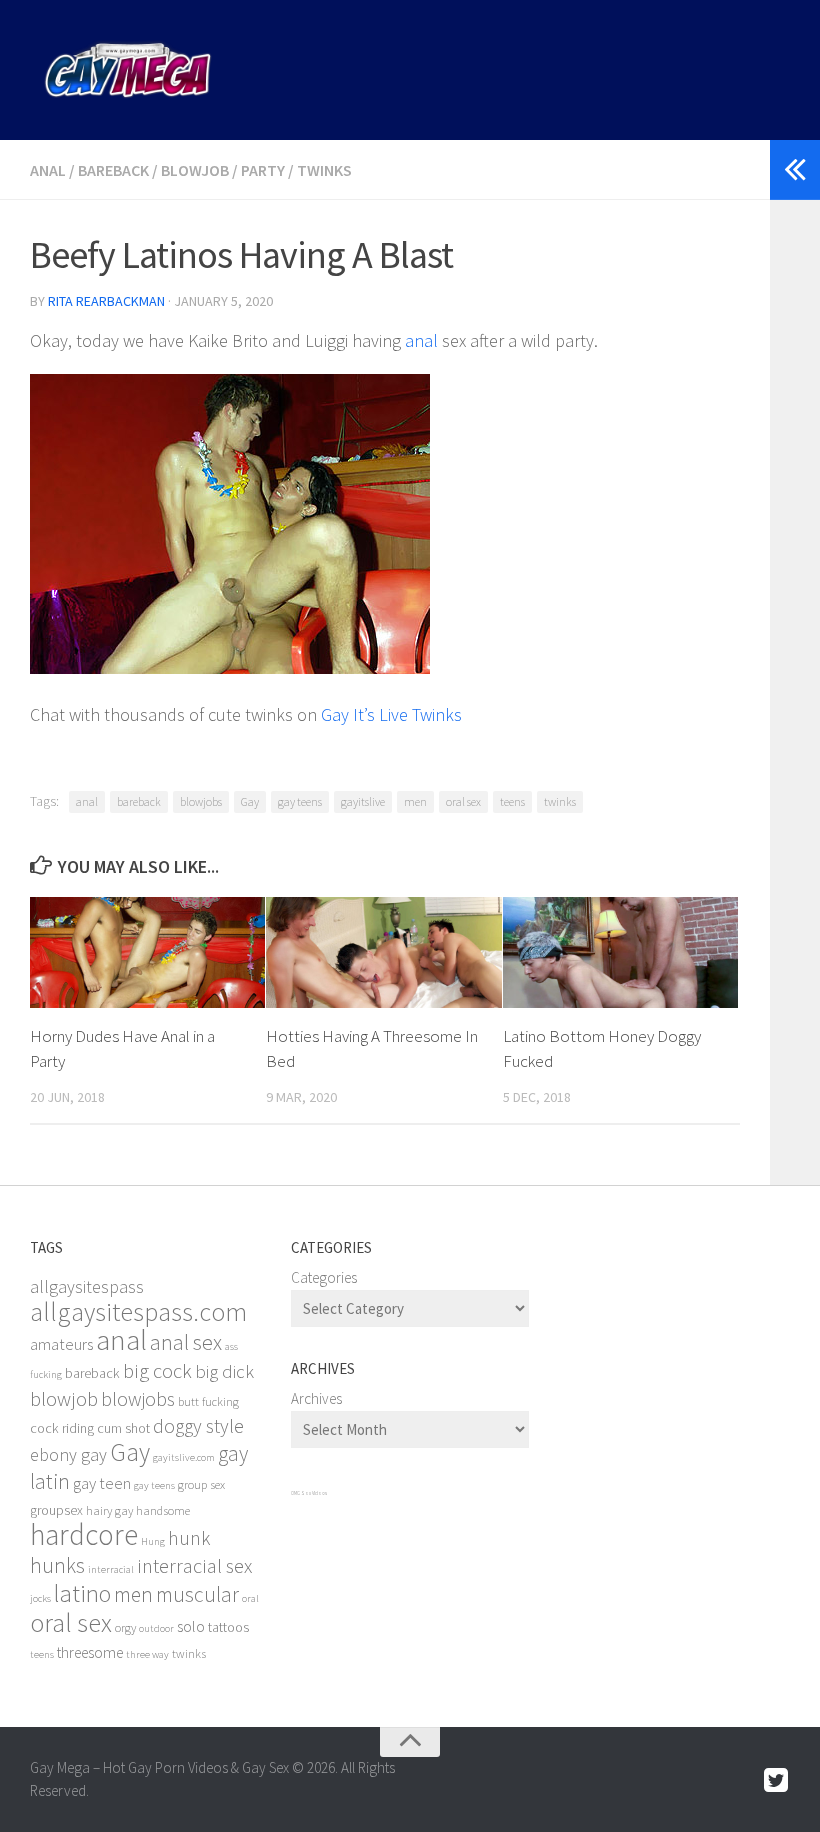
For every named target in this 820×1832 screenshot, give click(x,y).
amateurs (61, 1344)
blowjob (64, 1399)
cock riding (62, 1428)
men (415, 801)
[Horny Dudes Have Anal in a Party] (147, 952)
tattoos (228, 1627)
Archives (316, 1398)
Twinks (324, 170)
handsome (163, 1510)
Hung (153, 1541)
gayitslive (363, 801)
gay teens (300, 801)
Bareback (113, 170)
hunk (189, 1538)
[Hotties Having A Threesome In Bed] (383, 952)
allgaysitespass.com (138, 1311)
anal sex (186, 1342)
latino (82, 1593)
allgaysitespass (87, 1286)
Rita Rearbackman (106, 301)
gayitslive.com (184, 1457)
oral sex (463, 801)
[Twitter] (776, 1781)
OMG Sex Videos (309, 1493)
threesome (90, 1652)
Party (263, 170)
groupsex (56, 1510)
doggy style (198, 1426)
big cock (157, 1371)
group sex (201, 1484)
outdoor (156, 1628)
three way (147, 1654)
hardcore (84, 1534)
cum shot (123, 1428)
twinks (560, 801)
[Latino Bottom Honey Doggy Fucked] (620, 952)
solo (191, 1626)
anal (421, 340)
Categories (324, 1277)
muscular (197, 1594)
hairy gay (109, 1510)
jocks (40, 1598)
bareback (139, 801)
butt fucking (208, 1401)
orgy (125, 1627)
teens (512, 801)
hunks (57, 1565)
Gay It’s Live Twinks (391, 714)
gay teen (102, 1483)
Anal (48, 170)
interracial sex (194, 1566)
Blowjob (195, 170)
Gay (250, 801)
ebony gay (68, 1454)
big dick (224, 1371)
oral (250, 1598)
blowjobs (201, 801)
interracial (111, 1569)
